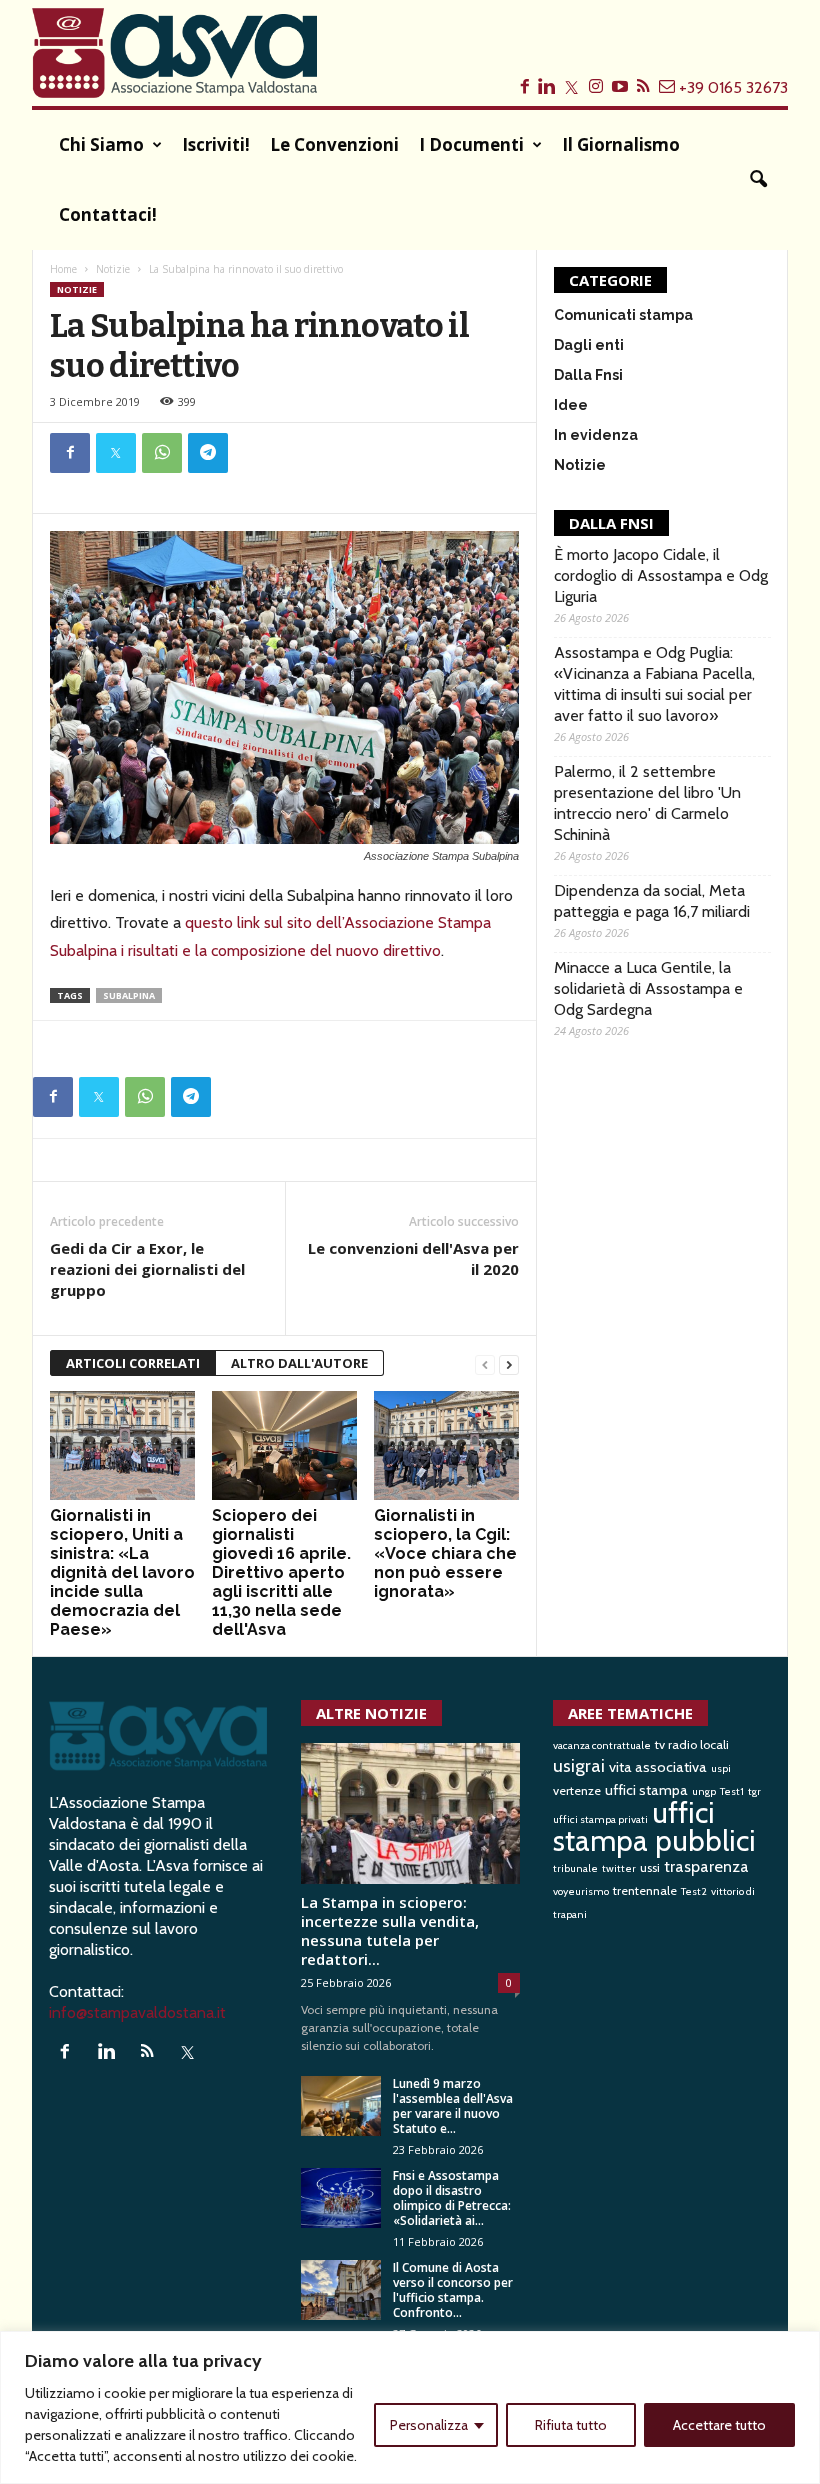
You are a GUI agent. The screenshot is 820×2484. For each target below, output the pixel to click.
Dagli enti (589, 345)
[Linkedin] (110, 2052)
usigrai (579, 1766)
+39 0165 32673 (733, 87)
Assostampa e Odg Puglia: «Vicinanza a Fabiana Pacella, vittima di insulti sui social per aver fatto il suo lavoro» (654, 684)
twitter (619, 1868)
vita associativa (658, 1767)
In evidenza (596, 435)
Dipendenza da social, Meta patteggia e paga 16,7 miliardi (652, 901)
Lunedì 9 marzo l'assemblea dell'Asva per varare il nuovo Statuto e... (453, 2106)
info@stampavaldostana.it (137, 2012)
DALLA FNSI (611, 523)
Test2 (694, 1891)
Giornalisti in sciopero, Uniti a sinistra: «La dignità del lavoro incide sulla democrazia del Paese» (122, 1572)
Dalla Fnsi (588, 375)
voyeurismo (581, 1891)
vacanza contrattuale (602, 1745)
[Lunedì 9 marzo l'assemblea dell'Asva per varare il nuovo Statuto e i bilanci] (341, 2106)
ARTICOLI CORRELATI (133, 1363)
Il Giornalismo (621, 144)
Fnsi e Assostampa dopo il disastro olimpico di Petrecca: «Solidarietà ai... (452, 2198)
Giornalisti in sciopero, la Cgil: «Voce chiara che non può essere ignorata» (445, 1553)
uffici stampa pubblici (654, 1826)
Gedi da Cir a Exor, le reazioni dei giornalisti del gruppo (147, 1269)
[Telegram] (208, 453)
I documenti (471, 144)
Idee (571, 405)
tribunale (575, 1868)
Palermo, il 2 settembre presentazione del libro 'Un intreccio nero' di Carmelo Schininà (647, 803)
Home (63, 269)
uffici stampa (646, 1790)
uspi (721, 1768)
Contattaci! (108, 214)
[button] (758, 180)
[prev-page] (485, 1363)
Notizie (113, 269)
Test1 (732, 1791)
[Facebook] (70, 453)
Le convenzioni (334, 144)
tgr (754, 1791)
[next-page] (509, 1363)
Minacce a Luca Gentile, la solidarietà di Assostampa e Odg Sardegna (648, 988)
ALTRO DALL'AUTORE (299, 1363)
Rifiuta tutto (571, 2425)
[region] (410, 2407)
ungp (704, 1791)
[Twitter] (116, 453)
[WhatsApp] (162, 453)
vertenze (577, 1790)
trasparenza (706, 1866)
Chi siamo (101, 144)
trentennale (645, 1890)
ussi (650, 1867)
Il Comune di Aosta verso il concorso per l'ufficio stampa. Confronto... (453, 2290)
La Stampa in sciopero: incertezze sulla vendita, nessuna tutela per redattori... (390, 1930)
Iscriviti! (216, 144)
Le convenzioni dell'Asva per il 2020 (413, 1258)
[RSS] (151, 2052)
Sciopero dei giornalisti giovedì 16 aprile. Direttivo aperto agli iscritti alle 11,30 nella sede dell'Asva (281, 1572)
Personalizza (429, 2425)
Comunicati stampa (623, 315)
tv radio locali (692, 1744)
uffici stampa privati (600, 1819)
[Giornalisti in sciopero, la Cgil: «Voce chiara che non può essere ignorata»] (446, 1445)
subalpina (129, 995)
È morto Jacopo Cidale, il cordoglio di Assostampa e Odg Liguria (661, 575)
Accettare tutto (719, 2425)
